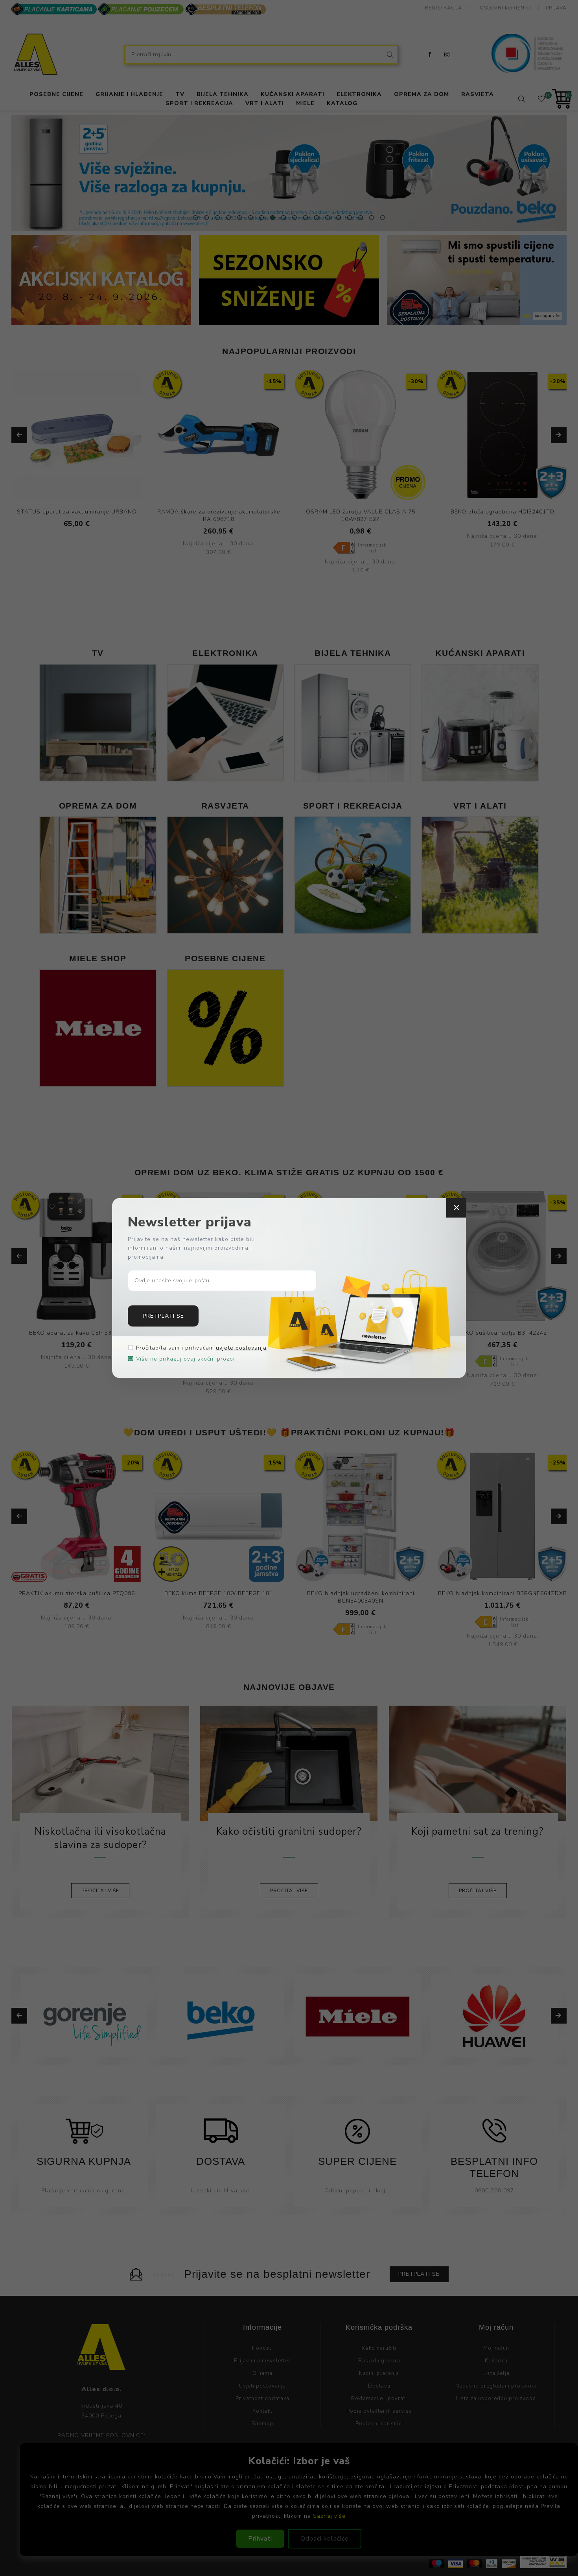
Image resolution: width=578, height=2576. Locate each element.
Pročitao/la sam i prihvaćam (201, 1348)
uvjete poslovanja (241, 1348)
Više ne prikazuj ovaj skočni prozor (186, 1359)
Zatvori (456, 1208)
